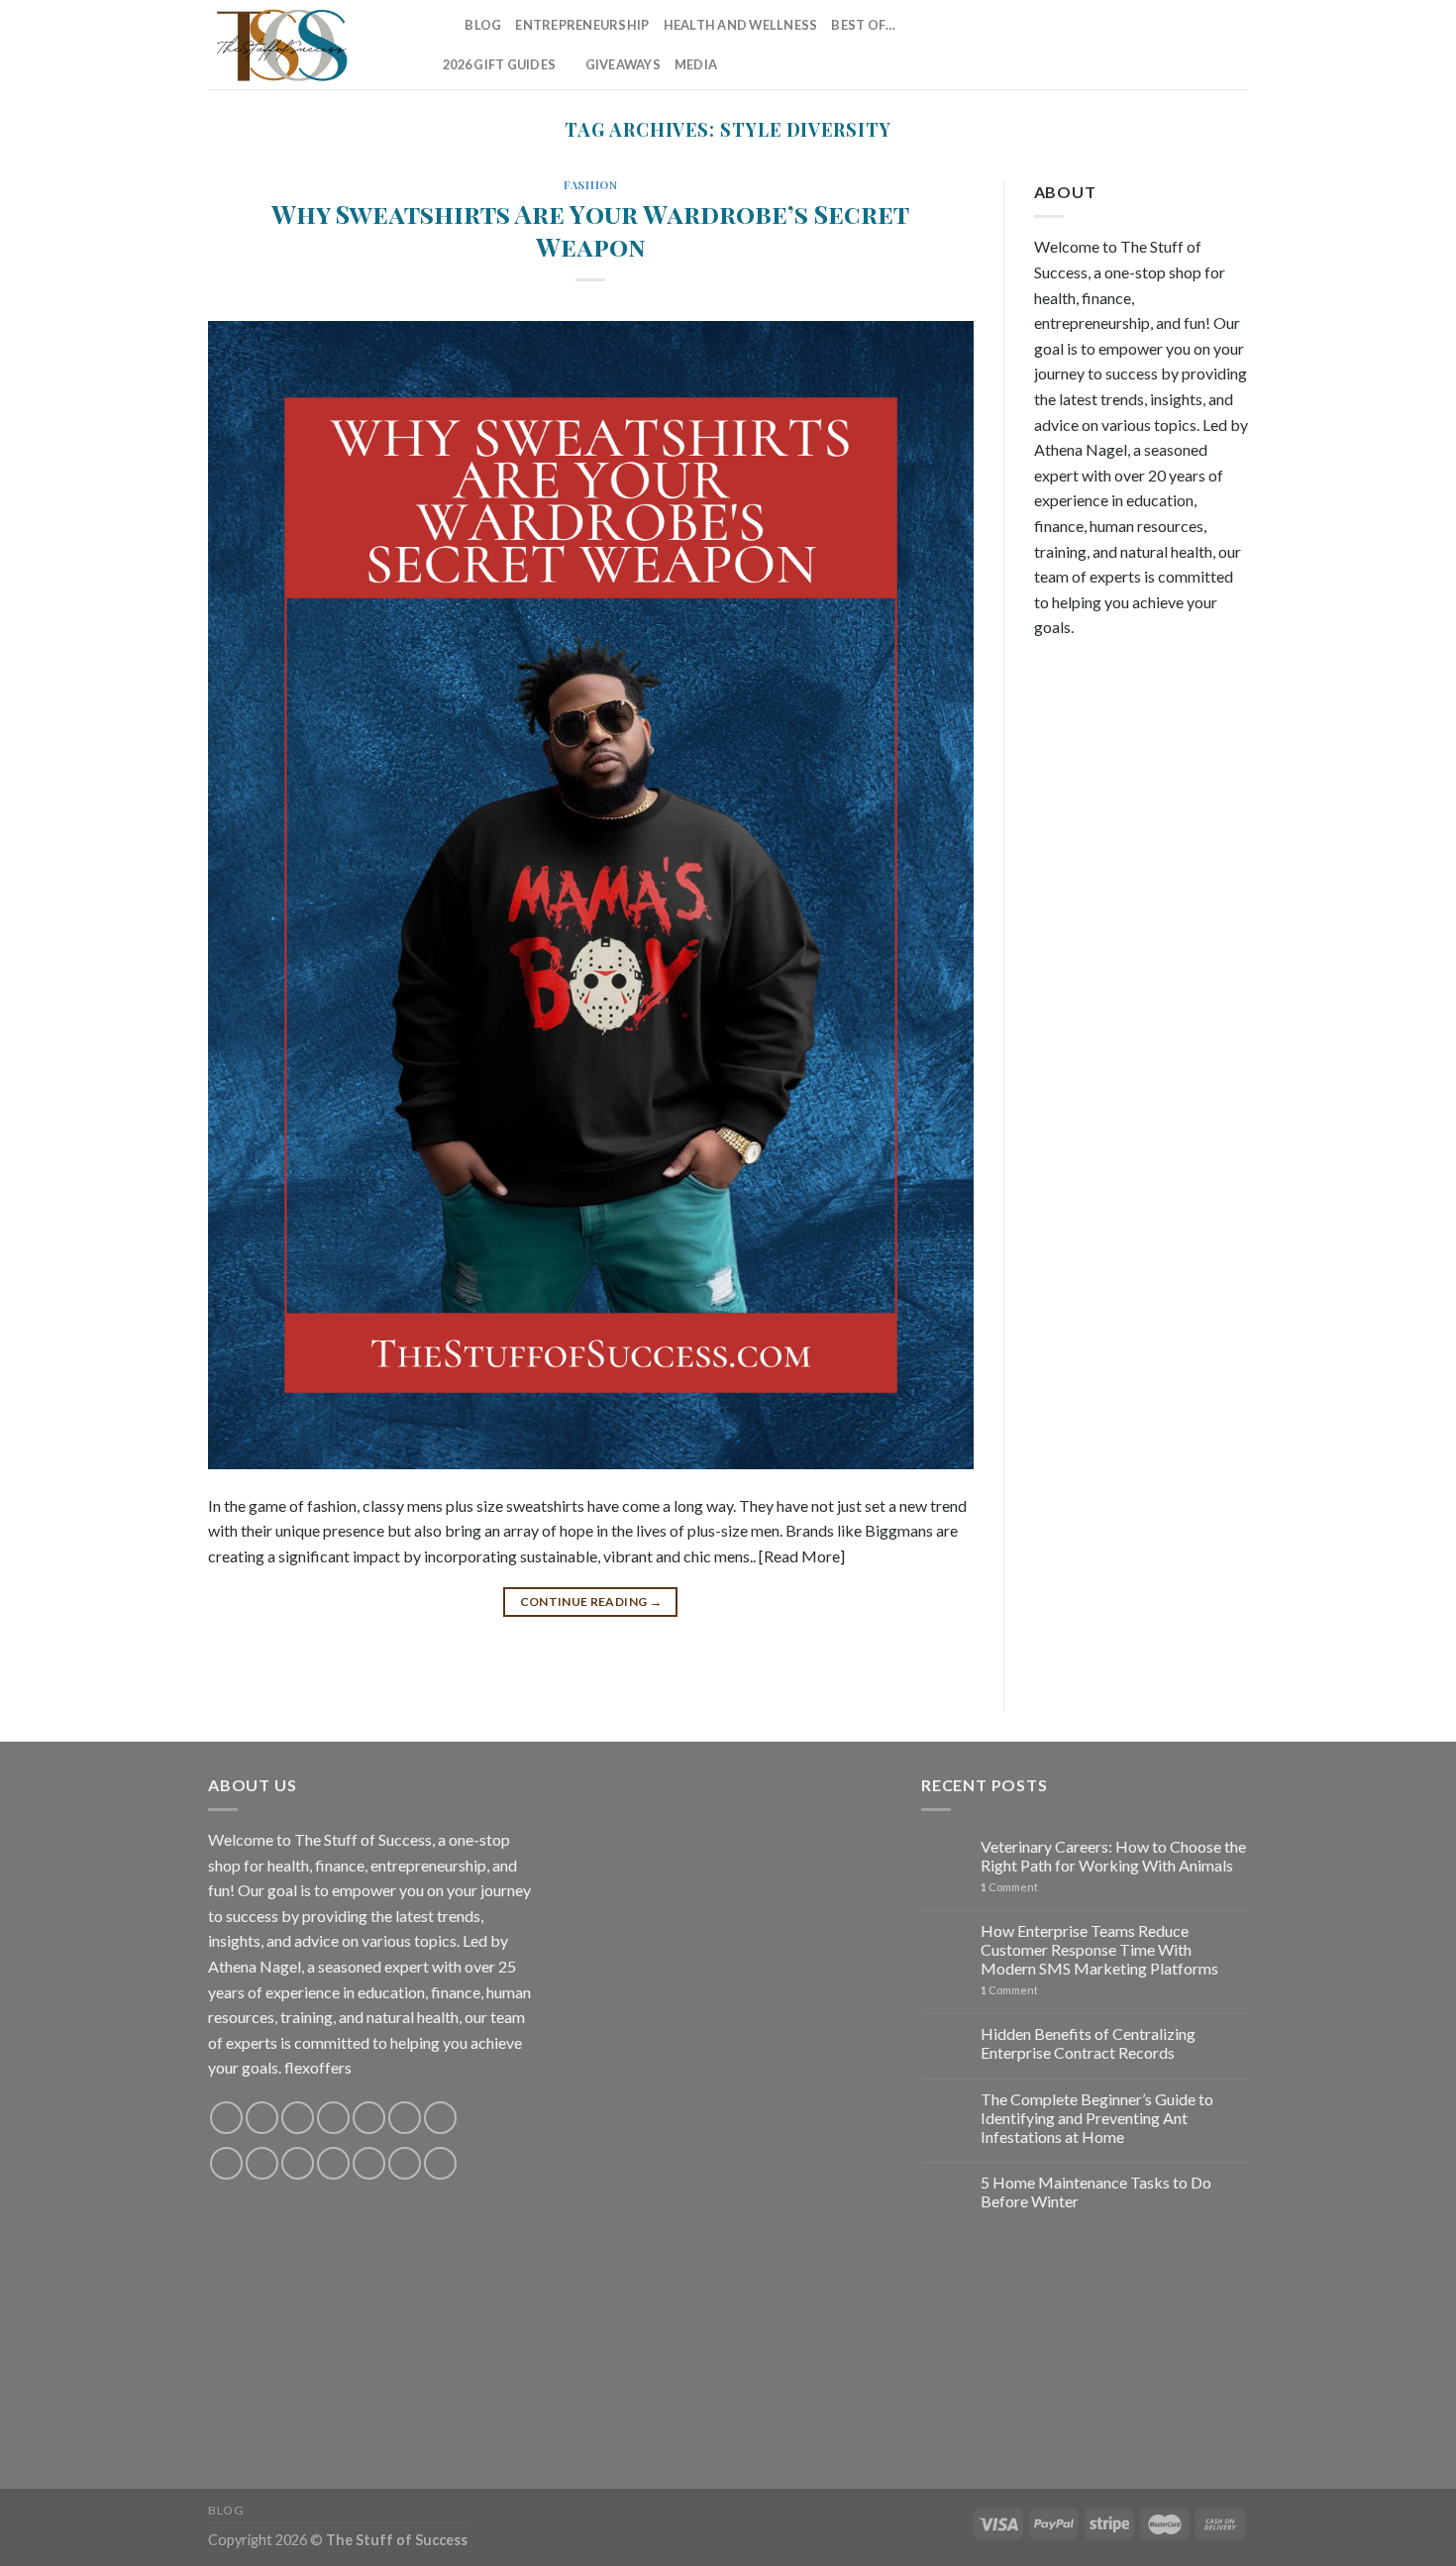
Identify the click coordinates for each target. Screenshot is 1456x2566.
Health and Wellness (741, 25)
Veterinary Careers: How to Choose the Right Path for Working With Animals (1113, 1856)
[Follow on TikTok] (1105, 45)
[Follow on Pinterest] (1184, 45)
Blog (483, 25)
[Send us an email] (1158, 45)
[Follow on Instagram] (1080, 45)
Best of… (863, 25)
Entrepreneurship (582, 25)
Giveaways (623, 64)
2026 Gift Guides (499, 64)
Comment (1009, 1887)
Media (696, 64)
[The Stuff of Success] (307, 45)
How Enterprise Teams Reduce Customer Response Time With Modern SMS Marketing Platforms (1099, 1949)
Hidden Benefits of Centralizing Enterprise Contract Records (1088, 2043)
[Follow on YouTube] (1235, 45)
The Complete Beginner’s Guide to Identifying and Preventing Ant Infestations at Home (1097, 2118)
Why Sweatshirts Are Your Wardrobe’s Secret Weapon (590, 229)
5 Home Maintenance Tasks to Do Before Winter (1096, 2192)
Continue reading (591, 1602)
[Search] (443, 25)
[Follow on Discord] (440, 2118)
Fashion (590, 185)
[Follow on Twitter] (1131, 45)
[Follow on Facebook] (1054, 45)
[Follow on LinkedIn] (1209, 45)
